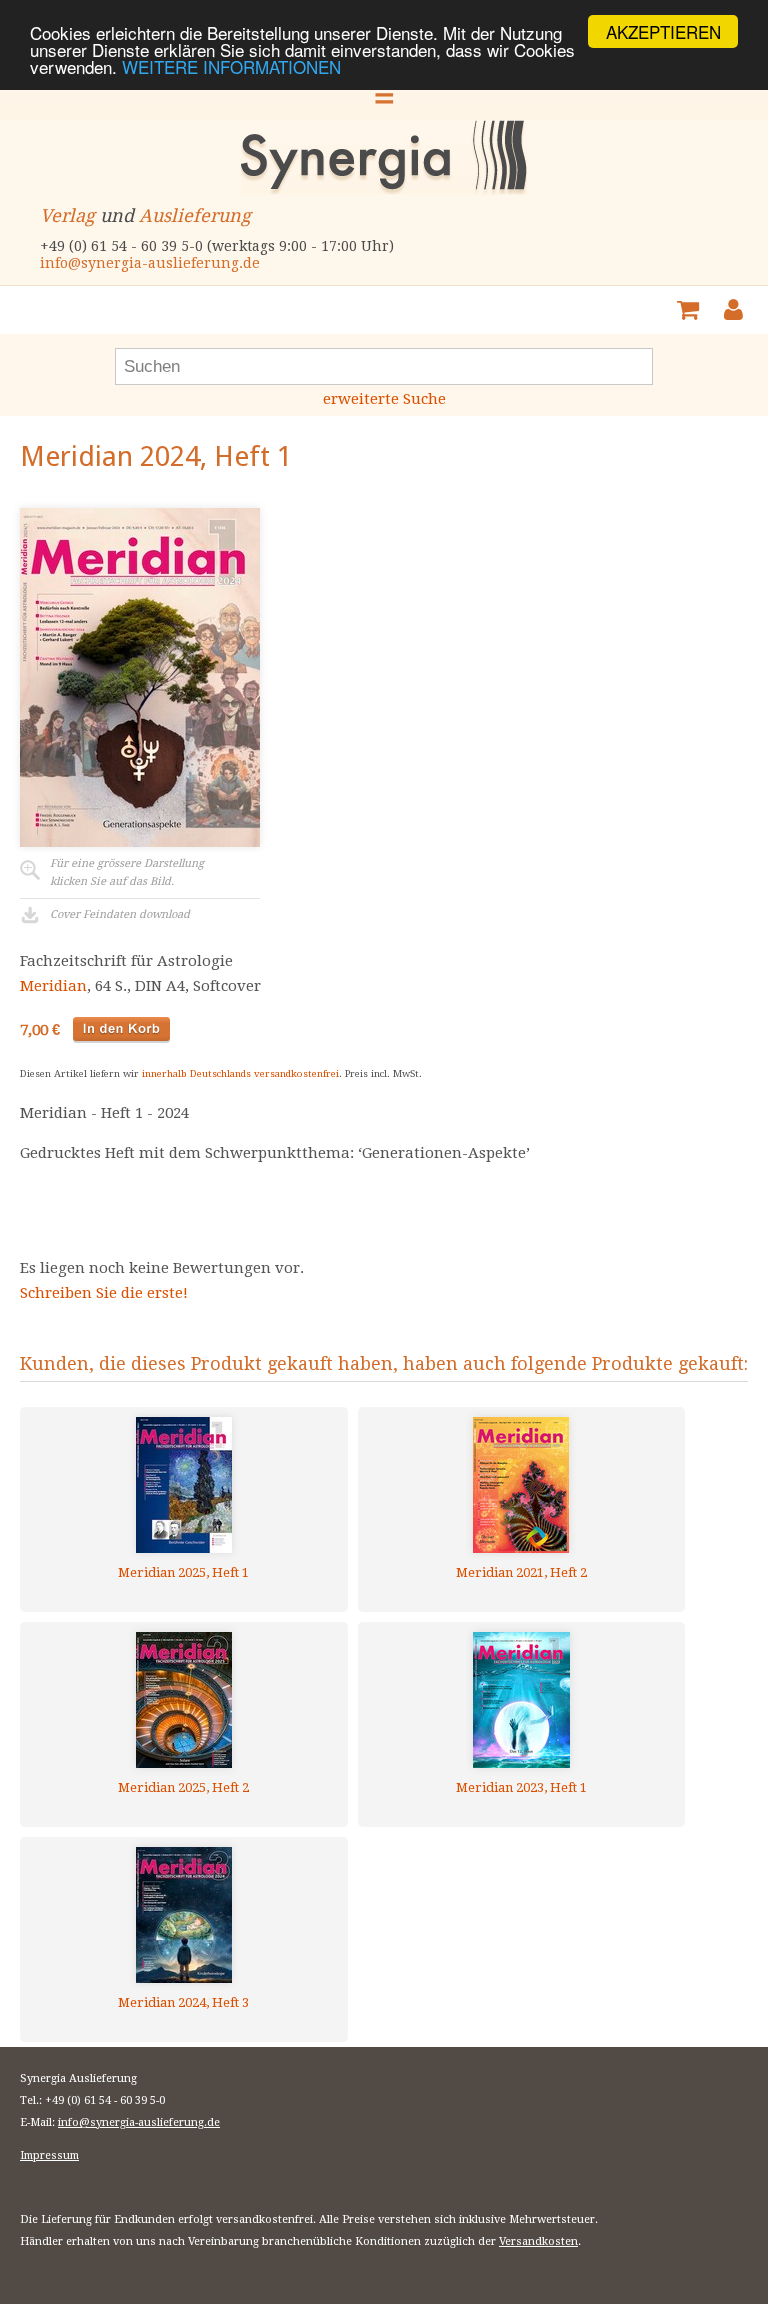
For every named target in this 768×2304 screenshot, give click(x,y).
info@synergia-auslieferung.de (150, 263)
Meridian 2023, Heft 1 (521, 1787)
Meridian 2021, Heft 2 (521, 1572)
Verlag (67, 215)
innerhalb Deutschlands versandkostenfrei (240, 1073)
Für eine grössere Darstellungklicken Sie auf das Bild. (127, 872)
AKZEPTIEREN (663, 31)
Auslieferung (195, 215)
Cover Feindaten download (120, 914)
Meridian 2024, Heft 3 (183, 2002)
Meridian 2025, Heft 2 (183, 1787)
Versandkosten (538, 2241)
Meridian (53, 986)
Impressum (49, 2155)
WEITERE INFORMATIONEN (231, 66)
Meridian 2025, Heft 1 (183, 1572)
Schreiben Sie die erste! (104, 1293)
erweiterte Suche (384, 399)
